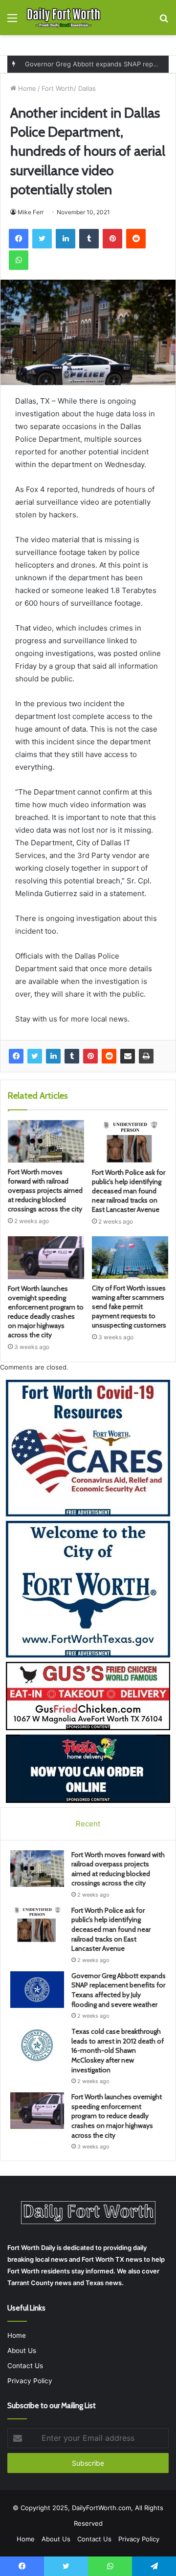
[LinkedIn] (53, 1056)
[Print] (146, 1056)
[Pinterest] (90, 1056)
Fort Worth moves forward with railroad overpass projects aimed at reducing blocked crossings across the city (45, 1190)
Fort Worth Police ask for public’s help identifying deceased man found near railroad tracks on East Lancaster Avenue (129, 1191)
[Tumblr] (72, 1056)
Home (26, 88)
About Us (22, 2351)
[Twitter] (35, 1056)
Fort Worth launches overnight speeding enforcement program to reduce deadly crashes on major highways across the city (46, 1312)
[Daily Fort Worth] (64, 18)
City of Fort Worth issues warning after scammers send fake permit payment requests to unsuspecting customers (129, 1307)
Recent (88, 1824)
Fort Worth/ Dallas (69, 88)
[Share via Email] (128, 1056)
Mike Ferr (31, 212)
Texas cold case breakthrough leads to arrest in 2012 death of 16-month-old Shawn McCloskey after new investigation (118, 2050)
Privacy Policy (30, 2381)
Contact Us (25, 2366)
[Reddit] (109, 1056)
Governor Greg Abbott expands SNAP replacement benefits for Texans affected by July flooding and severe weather (119, 1990)
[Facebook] (16, 1056)
